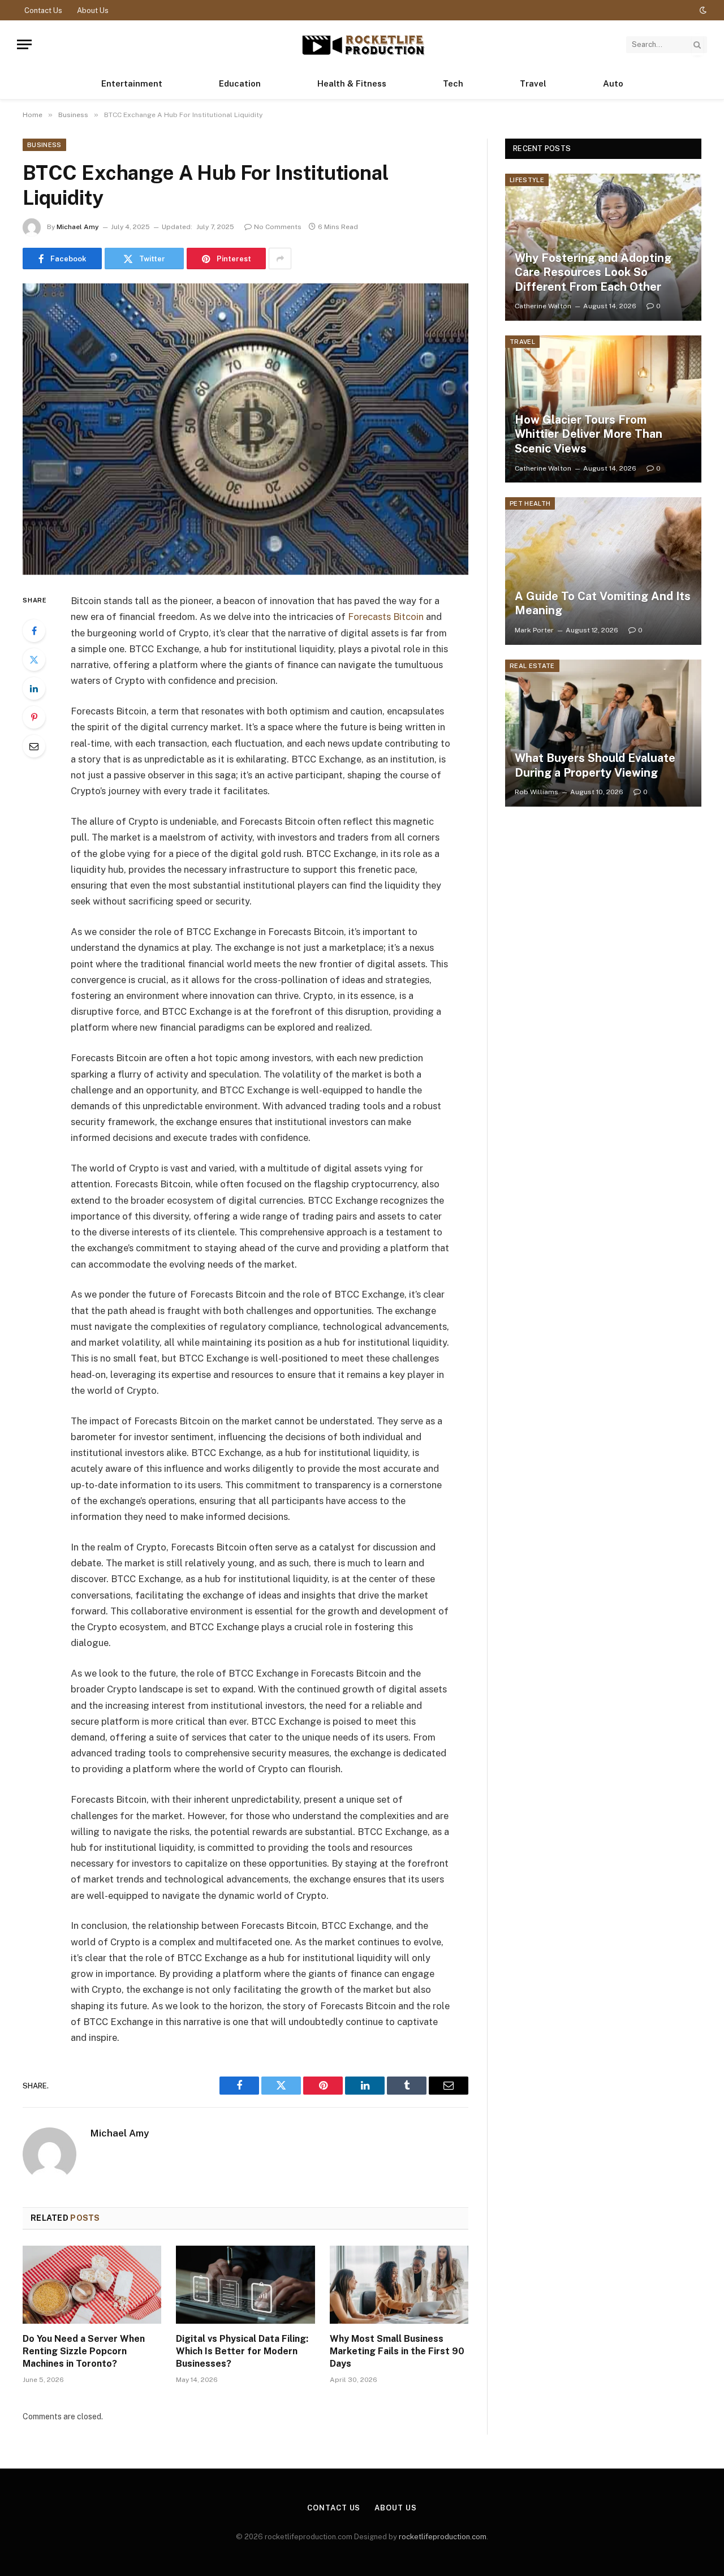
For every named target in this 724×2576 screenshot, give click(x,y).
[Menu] (24, 44)
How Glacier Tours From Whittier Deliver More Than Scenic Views (589, 434)
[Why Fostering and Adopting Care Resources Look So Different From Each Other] (603, 247)
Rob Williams (536, 792)
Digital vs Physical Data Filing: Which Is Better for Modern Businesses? (242, 2351)
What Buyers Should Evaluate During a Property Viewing (595, 765)
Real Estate (532, 666)
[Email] (34, 746)
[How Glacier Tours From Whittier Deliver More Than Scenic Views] (603, 409)
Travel (533, 83)
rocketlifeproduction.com (443, 2537)
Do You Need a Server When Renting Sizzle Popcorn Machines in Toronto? (84, 2351)
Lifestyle (527, 180)
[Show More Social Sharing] (280, 259)
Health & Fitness (352, 83)
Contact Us (43, 10)
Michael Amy (78, 227)
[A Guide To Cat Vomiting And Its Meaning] (603, 571)
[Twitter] (34, 660)
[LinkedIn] (34, 688)
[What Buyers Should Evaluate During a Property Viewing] (603, 733)
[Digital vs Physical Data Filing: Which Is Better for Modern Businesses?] (245, 2285)
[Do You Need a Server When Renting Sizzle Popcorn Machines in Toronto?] (92, 2285)
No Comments (278, 227)
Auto (613, 83)
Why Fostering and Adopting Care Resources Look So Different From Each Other (593, 272)
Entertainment (132, 83)
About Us (93, 10)
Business (44, 145)
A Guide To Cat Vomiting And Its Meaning (603, 604)
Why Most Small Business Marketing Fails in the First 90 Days (397, 2351)
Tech (453, 83)
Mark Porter (534, 630)
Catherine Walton (543, 306)
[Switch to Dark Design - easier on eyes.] (702, 10)
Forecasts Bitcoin (386, 617)
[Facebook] (34, 631)
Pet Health (530, 503)
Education (240, 83)
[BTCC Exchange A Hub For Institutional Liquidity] (245, 429)
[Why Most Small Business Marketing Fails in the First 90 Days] (399, 2285)
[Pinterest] (34, 717)
